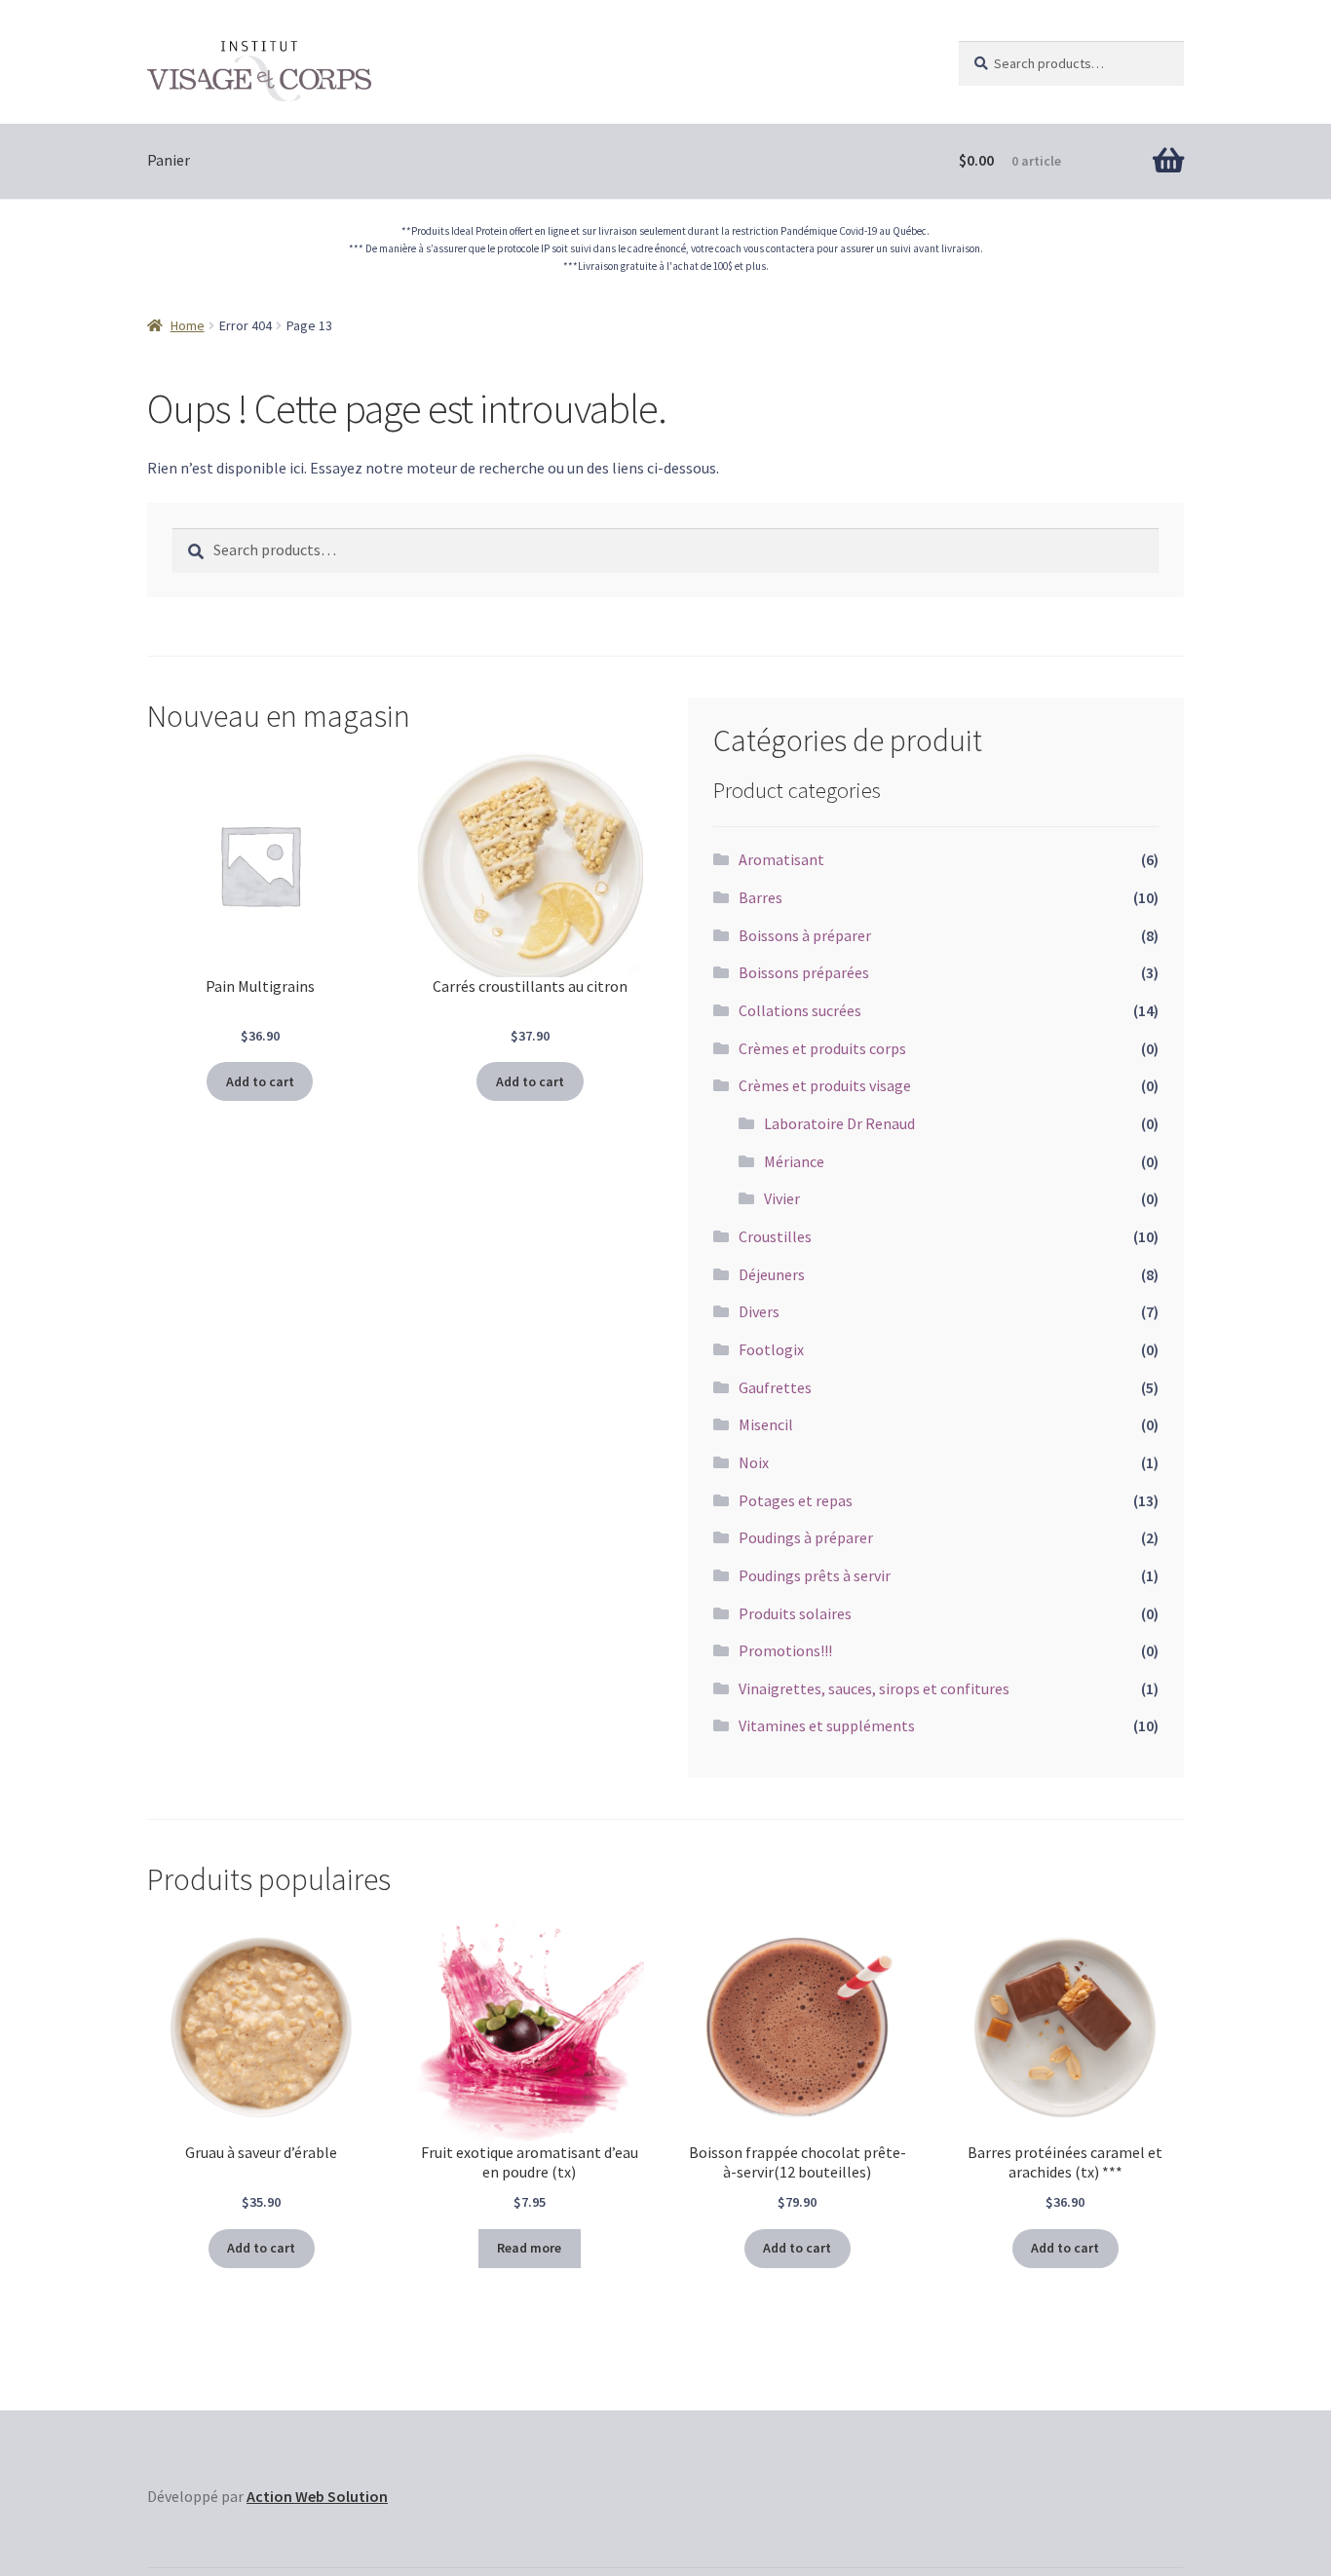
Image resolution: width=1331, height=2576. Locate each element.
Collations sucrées (800, 1010)
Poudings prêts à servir (815, 1575)
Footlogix (771, 1349)
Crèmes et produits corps (822, 1048)
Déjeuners (772, 1274)
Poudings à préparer (806, 1537)
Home (188, 325)
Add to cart (260, 1081)
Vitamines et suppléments (827, 1725)
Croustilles (775, 1236)
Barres (761, 897)
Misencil (766, 1424)
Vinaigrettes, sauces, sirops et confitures (874, 1688)
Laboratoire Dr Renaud (839, 1123)
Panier (169, 160)
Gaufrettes (775, 1387)
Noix (754, 1462)
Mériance (794, 1161)
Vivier (782, 1198)
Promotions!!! (785, 1650)
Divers (759, 1311)
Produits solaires (795, 1613)
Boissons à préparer (805, 935)
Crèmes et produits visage (825, 1085)
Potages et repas (796, 1500)
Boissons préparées (804, 972)
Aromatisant (781, 859)
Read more (529, 2248)
